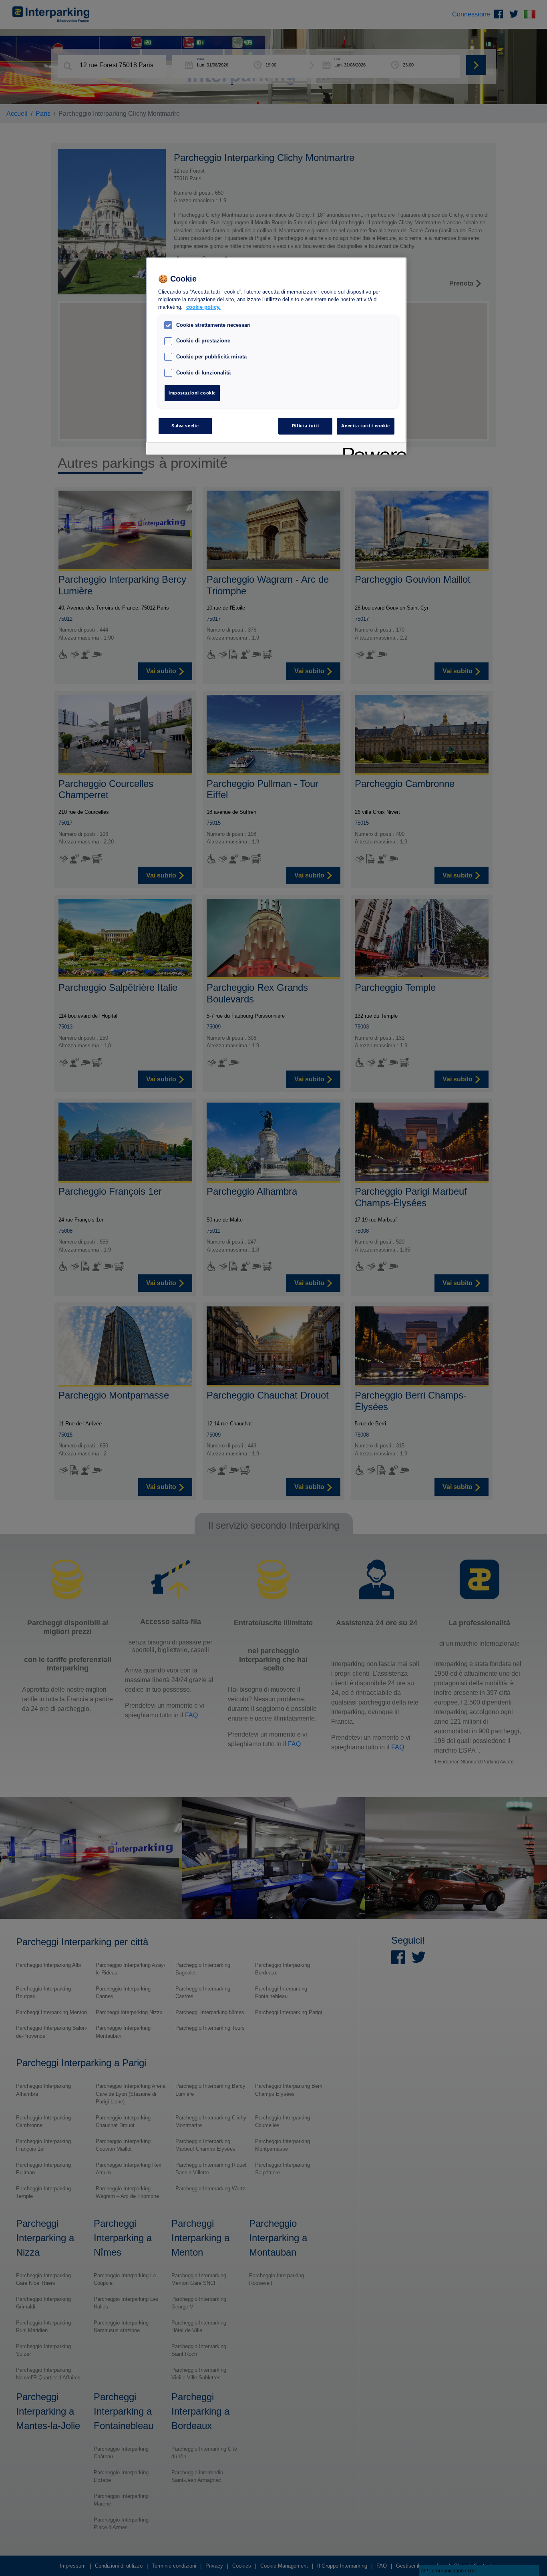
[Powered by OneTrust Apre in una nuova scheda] (372, 450)
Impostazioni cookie (192, 393)
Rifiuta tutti (305, 426)
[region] (276, 356)
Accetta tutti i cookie (366, 426)
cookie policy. (203, 307)
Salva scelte (185, 426)
